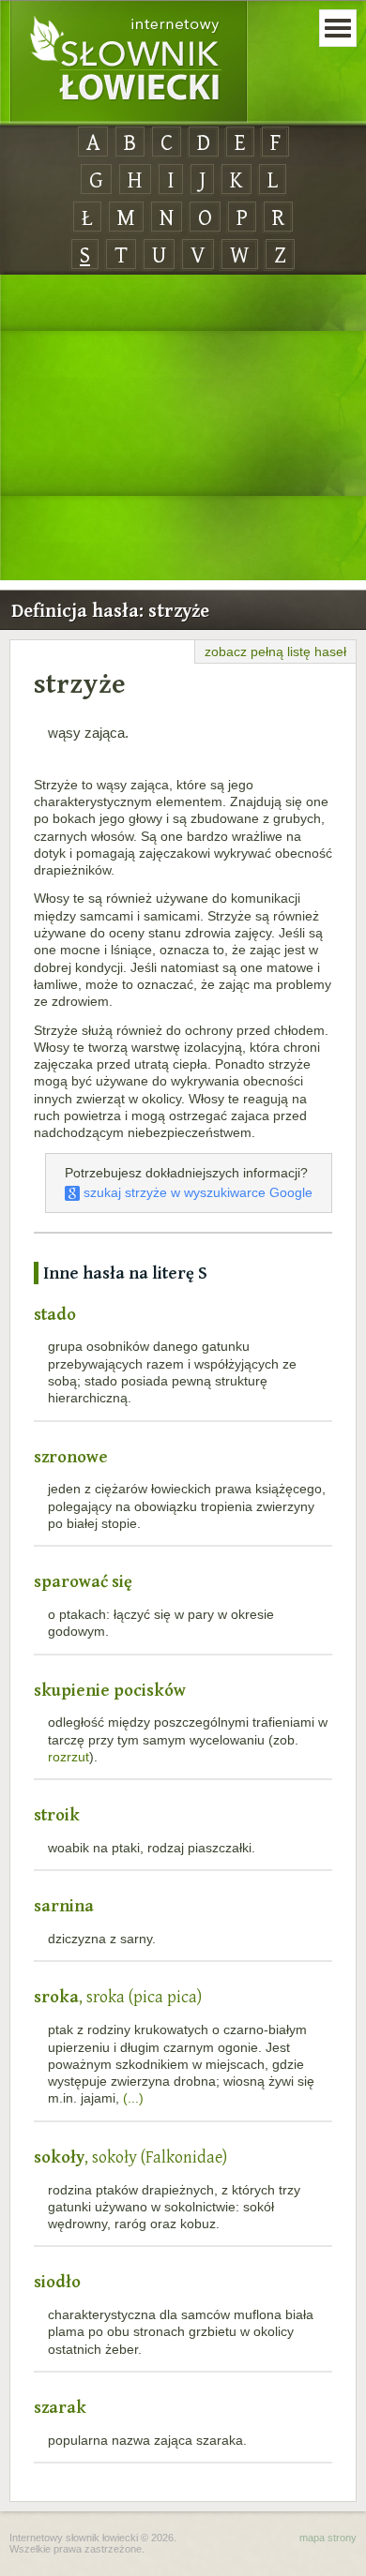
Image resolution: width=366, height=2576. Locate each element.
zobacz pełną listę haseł (275, 651)
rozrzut (69, 1757)
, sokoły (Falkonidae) (130, 2157)
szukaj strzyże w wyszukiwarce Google (196, 1192)
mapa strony (328, 2538)
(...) (133, 2098)
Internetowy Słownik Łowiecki (129, 62)
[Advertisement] (183, 428)
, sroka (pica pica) (118, 1996)
